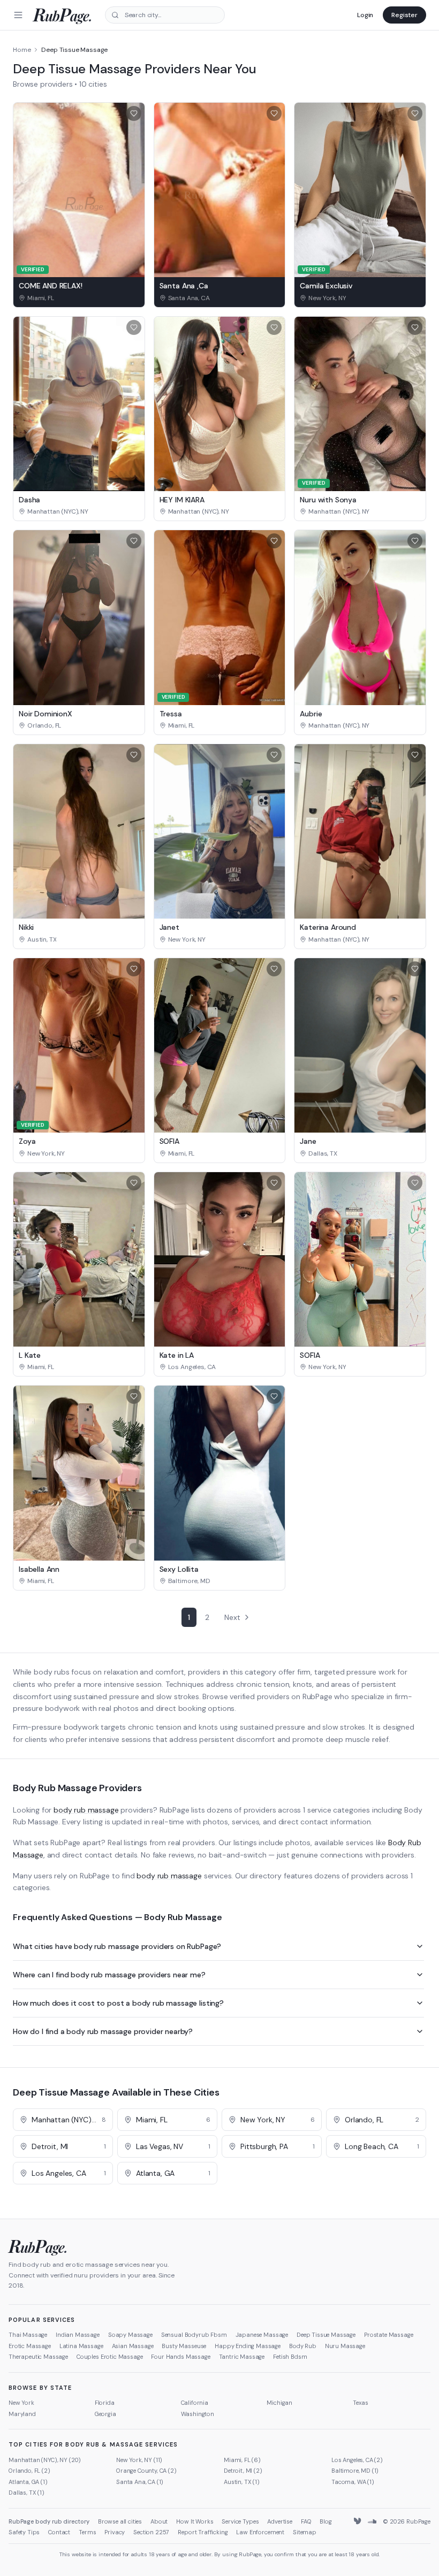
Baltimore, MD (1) (355, 2471)
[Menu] (18, 15)
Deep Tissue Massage (326, 2335)
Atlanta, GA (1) (28, 2482)
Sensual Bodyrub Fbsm (194, 2335)
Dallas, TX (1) (27, 2493)
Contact (59, 2532)
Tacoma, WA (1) (353, 2482)
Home (22, 50)
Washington (198, 2414)
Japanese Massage (262, 2335)
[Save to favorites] (134, 113)
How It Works (195, 2521)
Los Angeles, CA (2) (357, 2460)
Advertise (280, 2521)
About (159, 2521)
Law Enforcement (260, 2532)
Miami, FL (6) (242, 2460)
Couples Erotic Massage (109, 2357)
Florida (105, 2403)
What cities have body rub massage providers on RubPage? (117, 1946)
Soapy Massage (130, 2335)
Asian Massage (133, 2346)
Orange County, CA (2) (146, 2471)
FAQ (306, 2521)
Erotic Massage (30, 2346)
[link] (79, 298)
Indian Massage (78, 2335)
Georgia (105, 2414)
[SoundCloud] (372, 2521)
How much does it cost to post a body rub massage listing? (118, 2003)
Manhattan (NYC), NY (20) (45, 2460)
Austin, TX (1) (242, 2482)
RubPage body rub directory (49, 2521)
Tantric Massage (242, 2357)
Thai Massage (28, 2335)
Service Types (240, 2521)
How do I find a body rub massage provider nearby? (103, 2031)
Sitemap (305, 2532)
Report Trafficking (203, 2532)
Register (404, 15)
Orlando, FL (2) (29, 2471)
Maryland (22, 2414)
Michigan (279, 2403)
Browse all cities (120, 2521)
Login (365, 15)
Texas (360, 2403)
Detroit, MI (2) (243, 2471)
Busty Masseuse (184, 2346)
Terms (87, 2532)
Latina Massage (81, 2346)
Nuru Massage (345, 2346)
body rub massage (86, 1810)
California (195, 2403)
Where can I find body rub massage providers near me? (109, 1975)
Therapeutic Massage (38, 2357)
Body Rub (303, 2346)
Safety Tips (24, 2532)
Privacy (115, 2532)
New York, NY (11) (139, 2460)
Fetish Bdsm (290, 2357)
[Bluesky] (358, 2521)
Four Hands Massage (180, 2357)
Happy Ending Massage (248, 2346)
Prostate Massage (388, 2335)
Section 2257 (151, 2532)
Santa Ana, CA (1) (140, 2482)
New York (21, 2403)
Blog (326, 2521)
